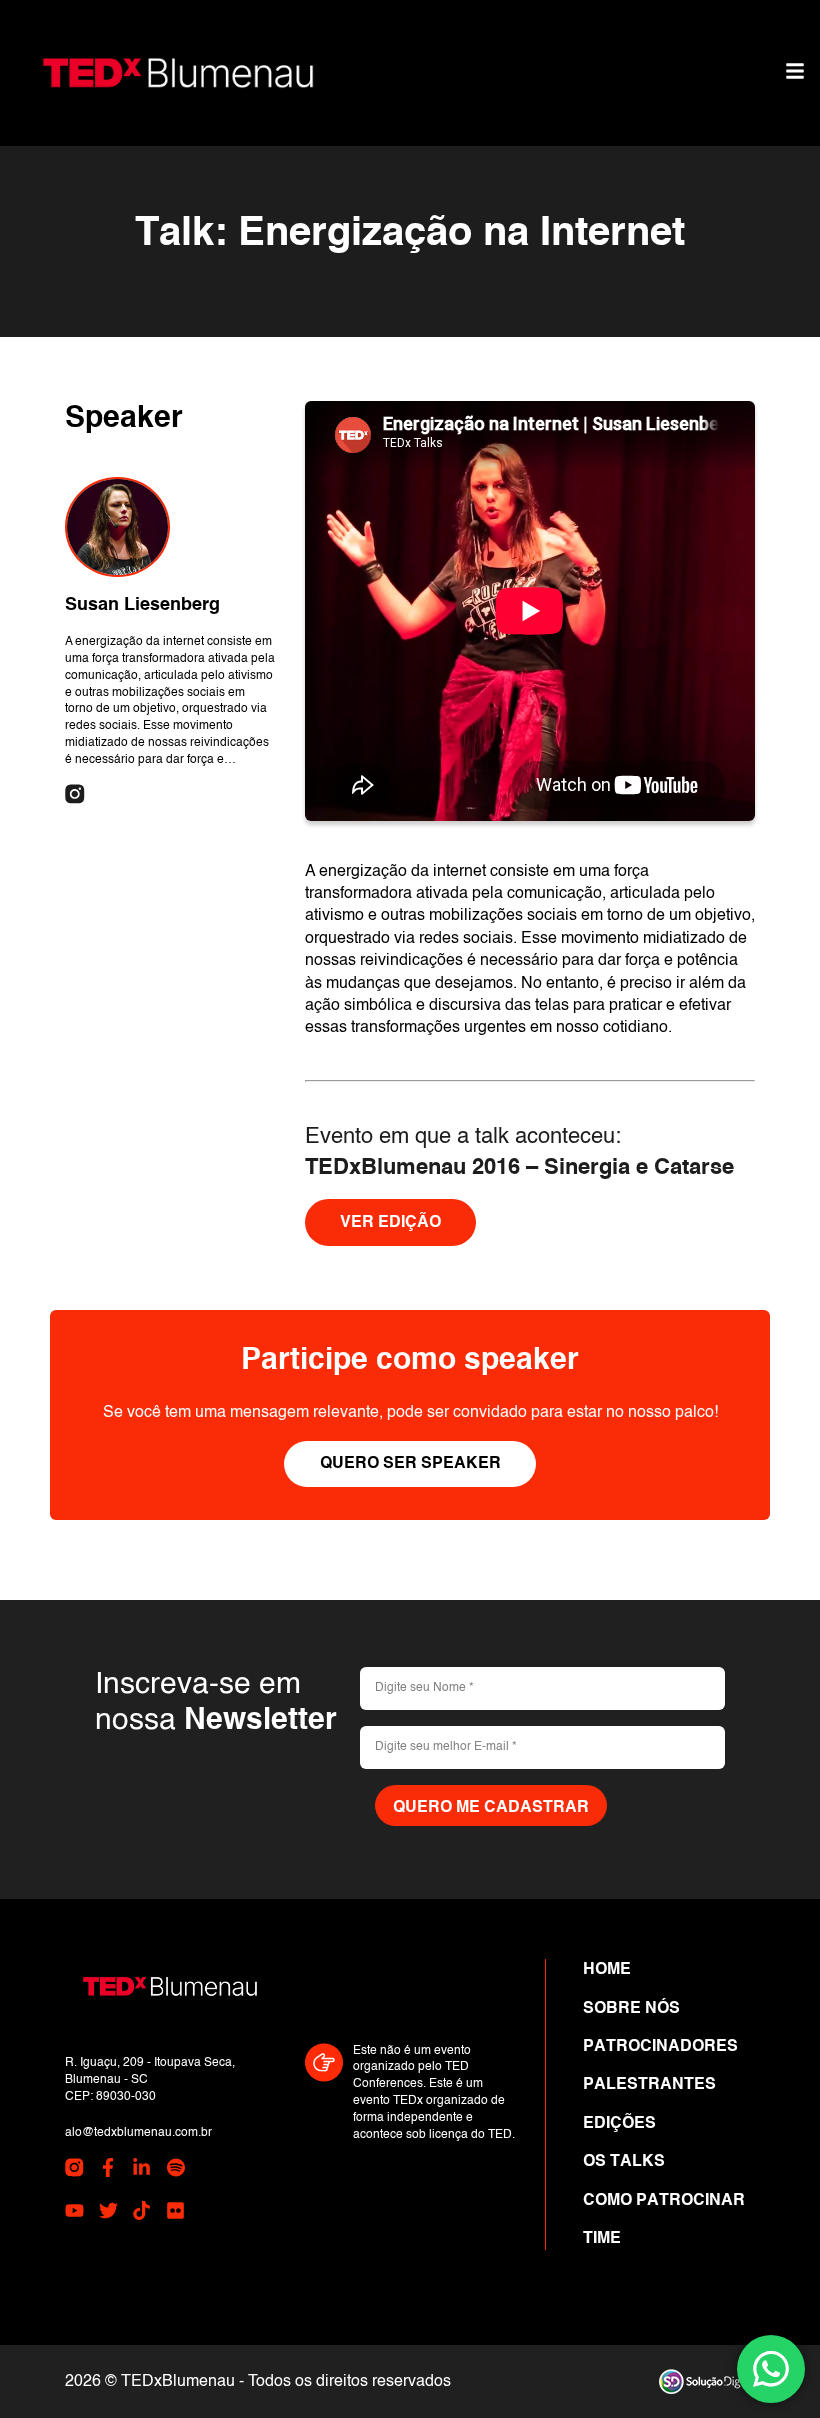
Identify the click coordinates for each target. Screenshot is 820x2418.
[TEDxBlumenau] (178, 73)
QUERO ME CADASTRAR (491, 1808)
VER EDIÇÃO (390, 1223)
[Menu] (795, 73)
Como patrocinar (664, 2201)
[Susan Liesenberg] (117, 527)
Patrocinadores (660, 2047)
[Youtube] (74, 2214)
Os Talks (624, 2162)
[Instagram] (75, 796)
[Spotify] (175, 2171)
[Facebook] (108, 2171)
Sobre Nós (631, 2009)
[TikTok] (141, 2214)
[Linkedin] (141, 2171)
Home (607, 1970)
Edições (619, 2124)
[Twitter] (108, 2214)
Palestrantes (649, 2085)
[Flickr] (175, 2214)
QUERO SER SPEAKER (410, 1464)
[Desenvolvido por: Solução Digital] (707, 2381)
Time (602, 2239)
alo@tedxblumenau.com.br (138, 2133)
